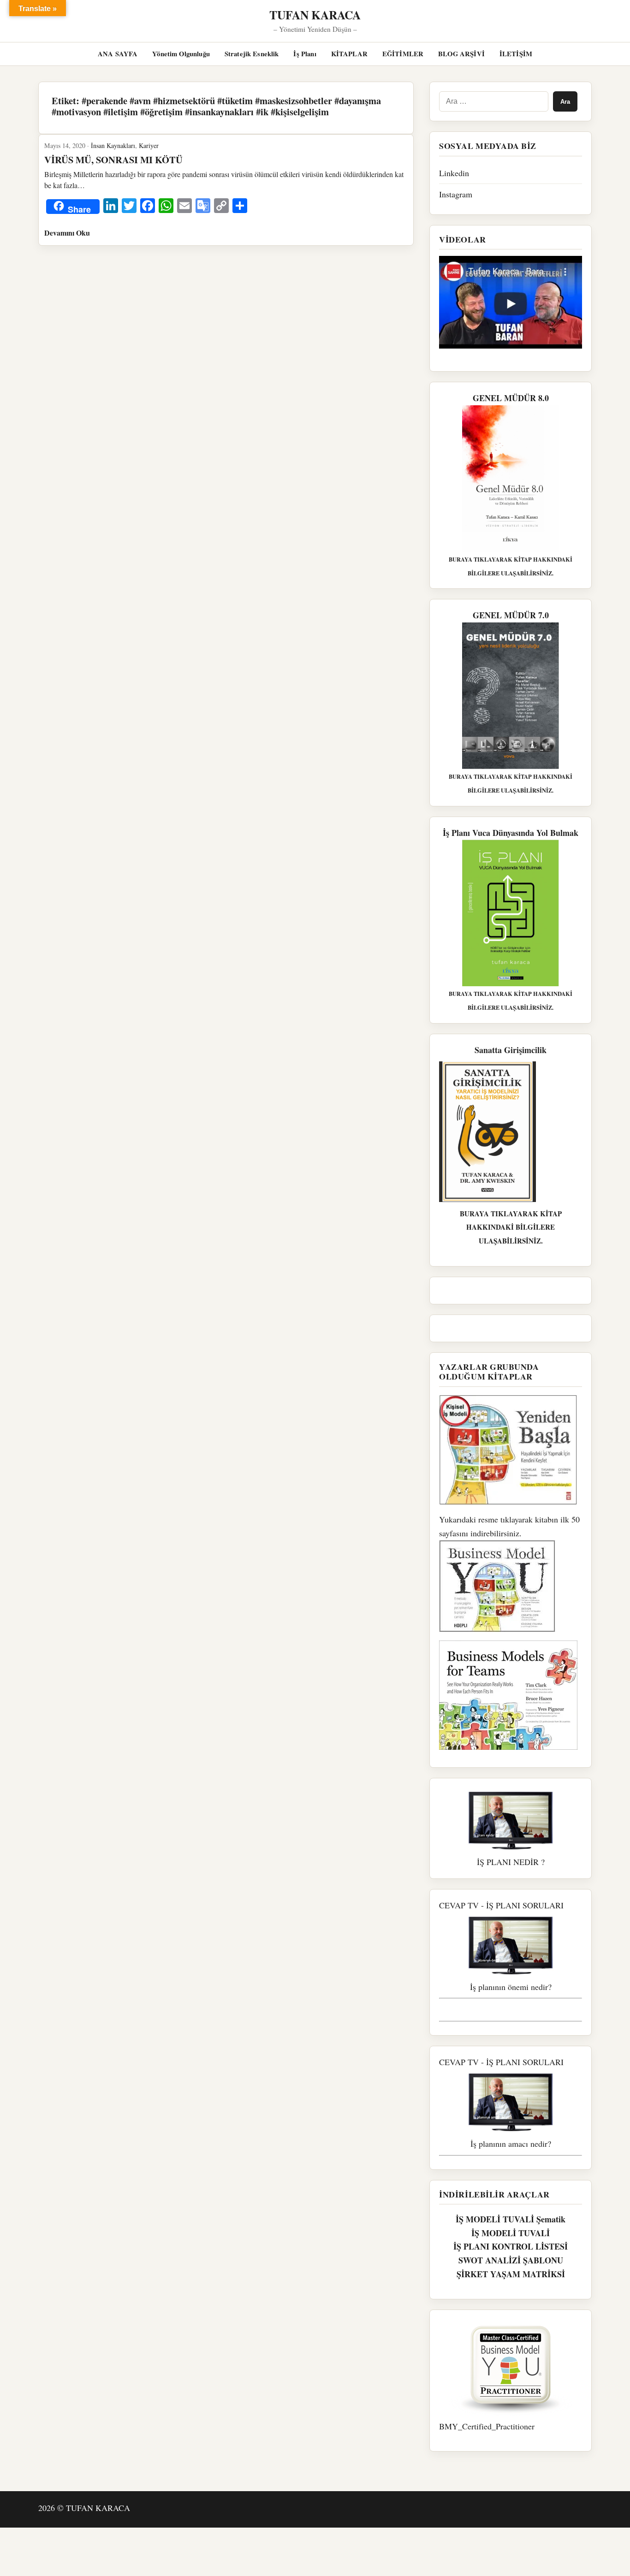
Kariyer (149, 145)
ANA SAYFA (118, 54)
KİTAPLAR (349, 54)
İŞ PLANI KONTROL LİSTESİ (511, 2246)
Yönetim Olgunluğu (181, 54)
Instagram (456, 194)
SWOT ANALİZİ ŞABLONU (511, 2260)
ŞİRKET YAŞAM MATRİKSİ (511, 2274)
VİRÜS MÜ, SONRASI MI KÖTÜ (113, 160)
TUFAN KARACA (315, 15)
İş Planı (305, 54)
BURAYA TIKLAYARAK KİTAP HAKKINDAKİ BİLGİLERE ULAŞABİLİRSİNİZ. (511, 1227)
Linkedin (454, 173)
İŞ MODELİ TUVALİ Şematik (511, 2219)
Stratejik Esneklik (252, 54)
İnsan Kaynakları (113, 145)
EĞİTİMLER (403, 54)
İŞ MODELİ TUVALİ (511, 2233)
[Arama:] (494, 101)
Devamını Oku (67, 233)
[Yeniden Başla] (511, 1450)
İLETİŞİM (516, 54)
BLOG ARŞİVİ (461, 54)
